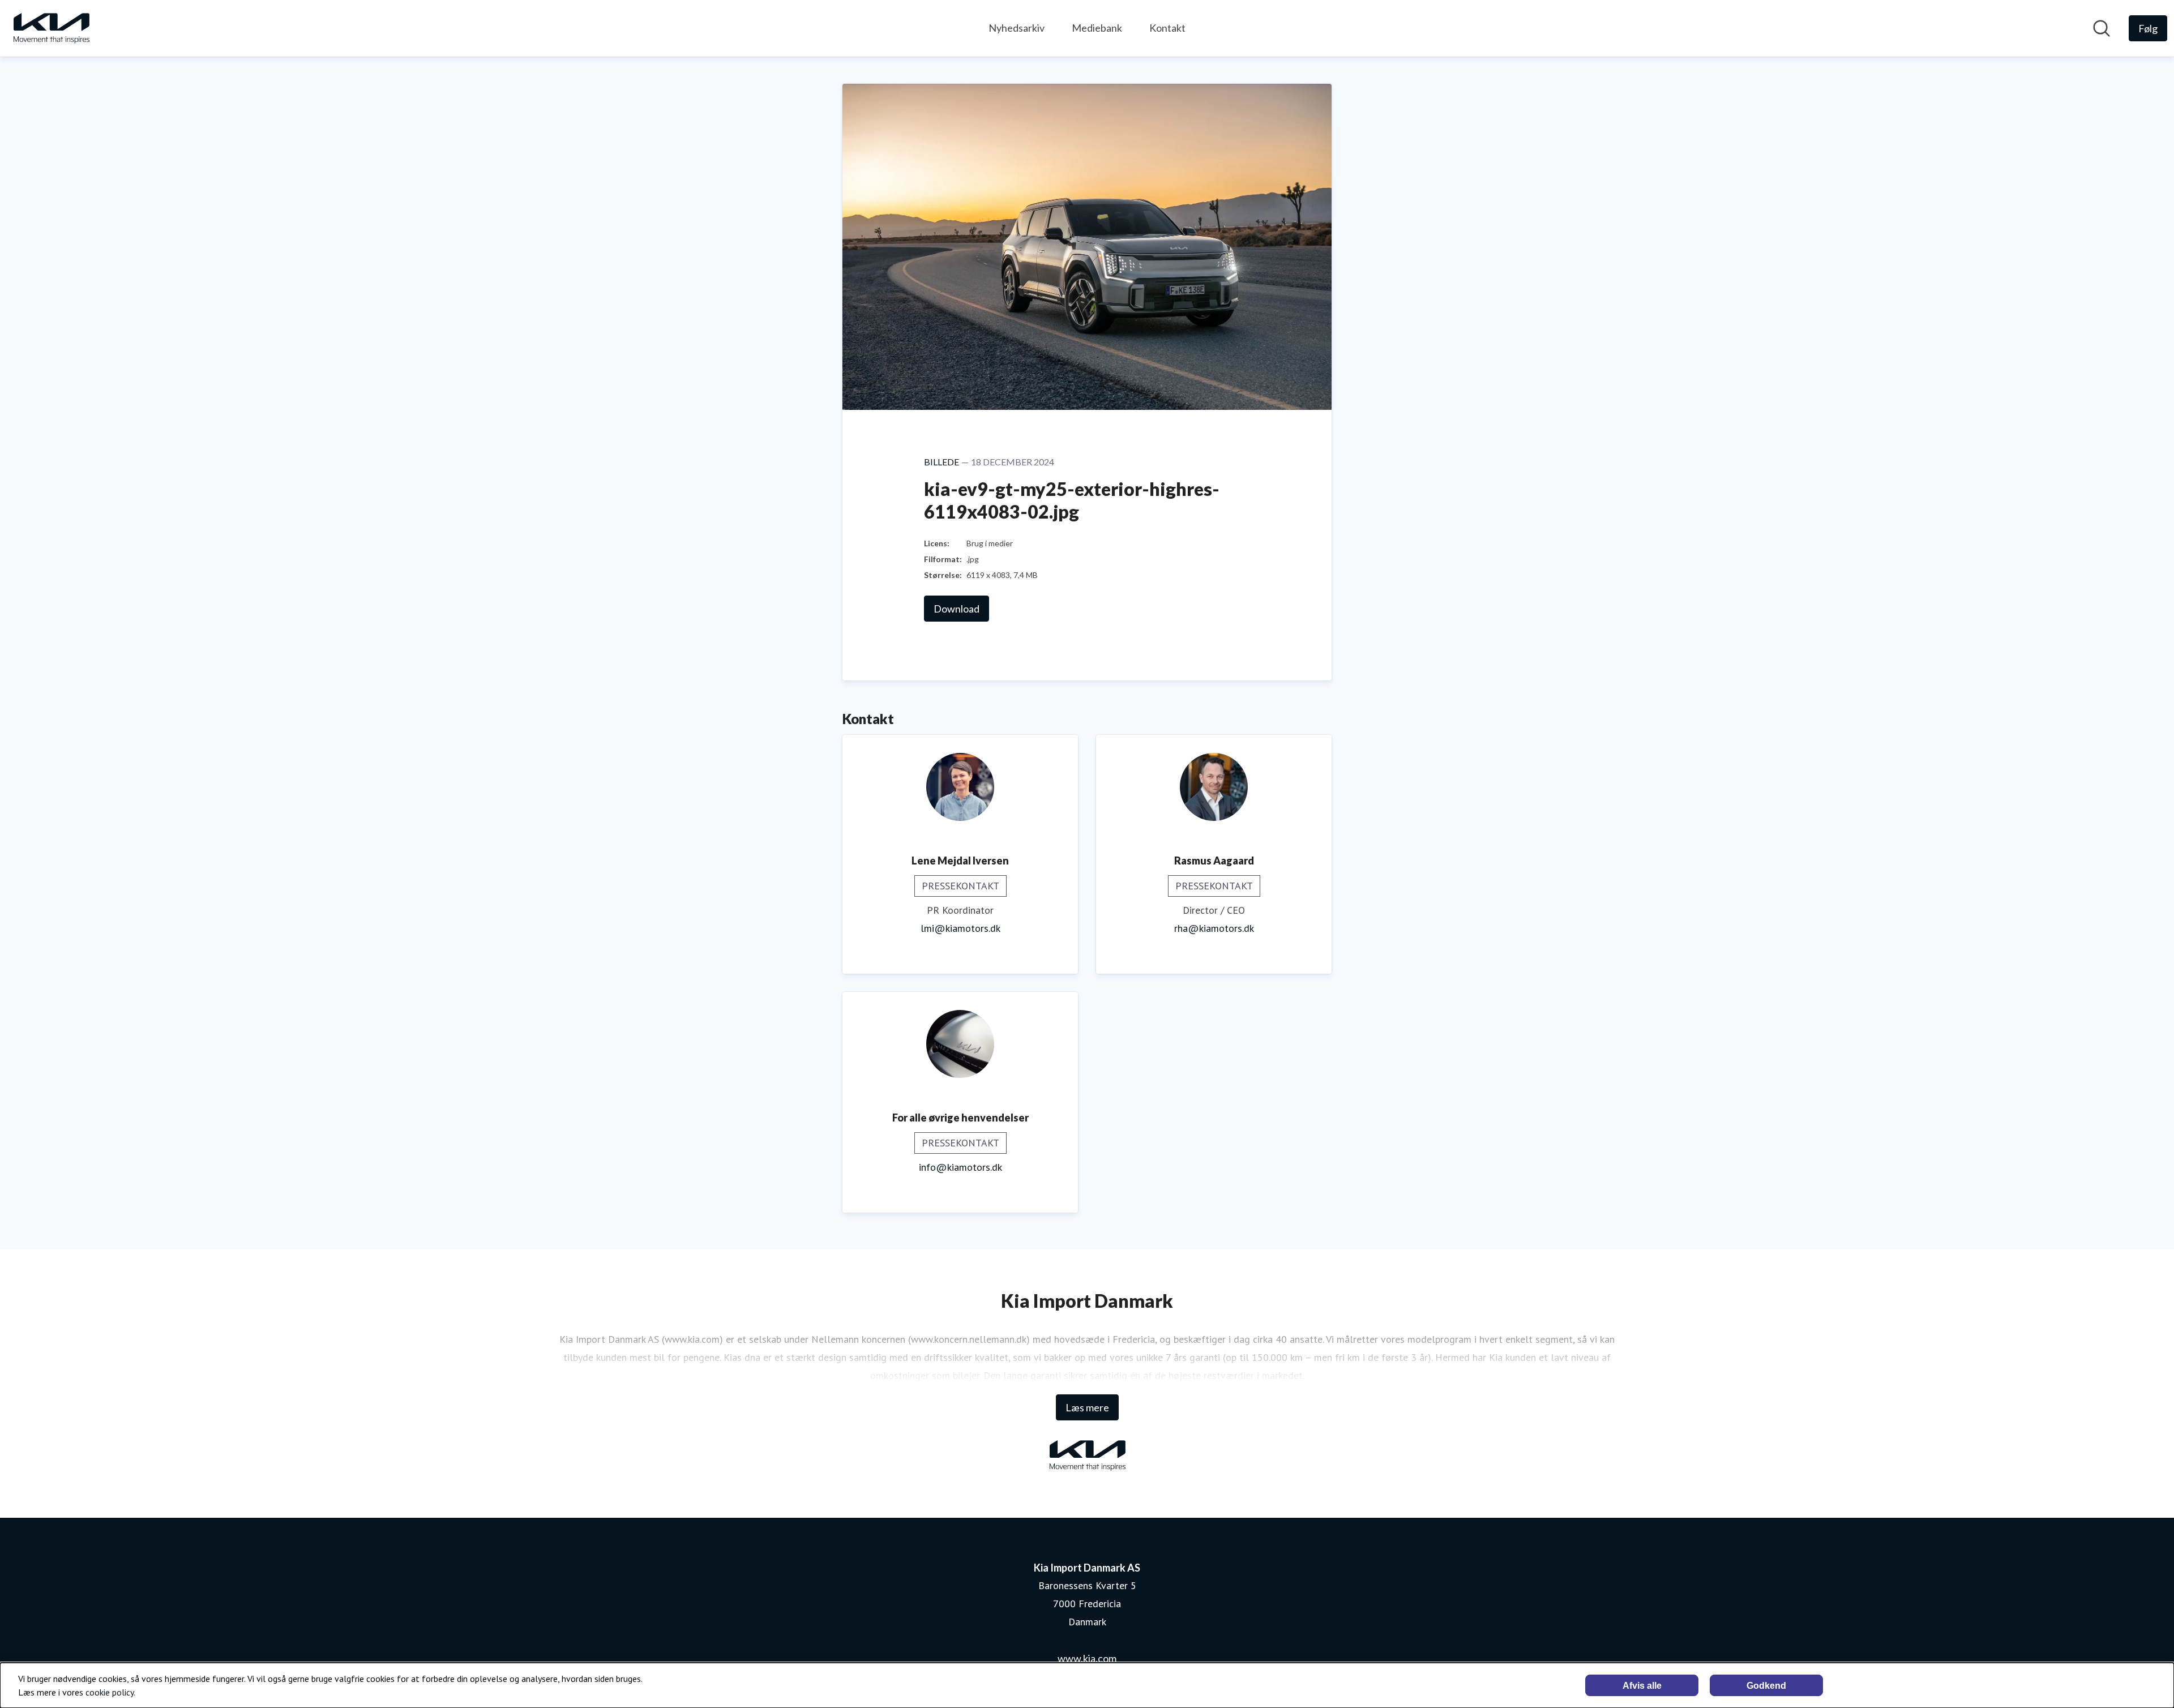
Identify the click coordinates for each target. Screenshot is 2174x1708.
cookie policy (110, 1692)
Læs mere (1087, 1407)
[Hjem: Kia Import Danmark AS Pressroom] (51, 28)
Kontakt (1167, 28)
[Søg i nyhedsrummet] (2102, 28)
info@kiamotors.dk (960, 1167)
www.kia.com (1087, 1658)
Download (957, 609)
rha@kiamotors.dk (1214, 928)
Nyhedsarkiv (1017, 28)
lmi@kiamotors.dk (960, 928)
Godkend (1766, 1686)
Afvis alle (1642, 1686)
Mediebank (1097, 28)
